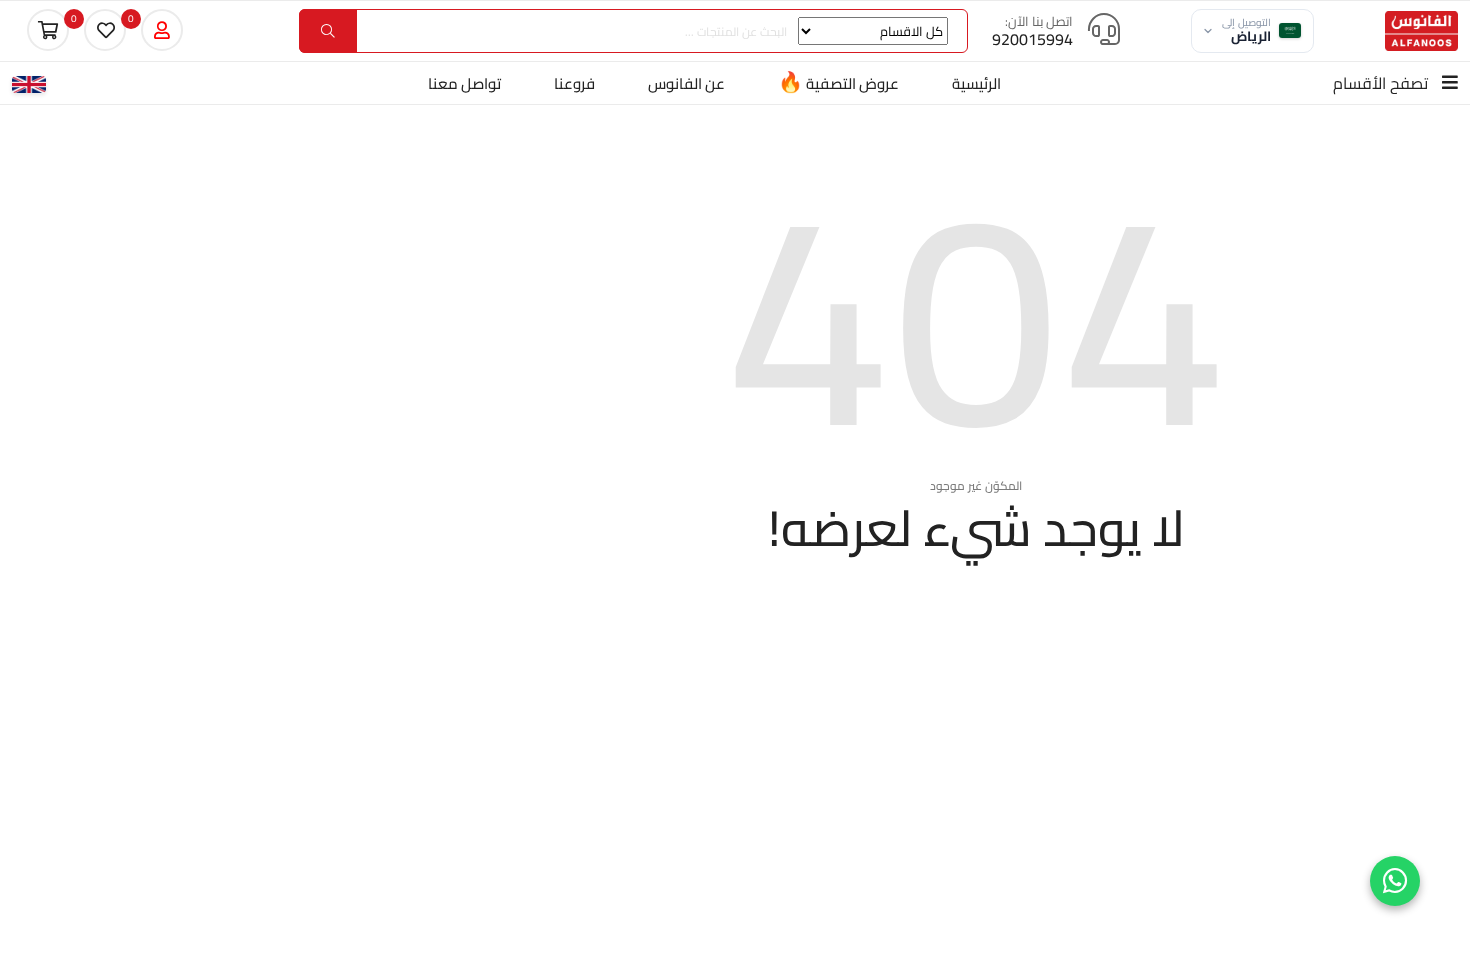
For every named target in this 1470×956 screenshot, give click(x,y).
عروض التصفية (838, 81)
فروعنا (574, 83)
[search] (328, 31)
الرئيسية (976, 83)
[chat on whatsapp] (1395, 881)
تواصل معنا (464, 83)
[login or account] (162, 30)
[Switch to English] (29, 83)
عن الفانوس (686, 83)
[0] (105, 30)
